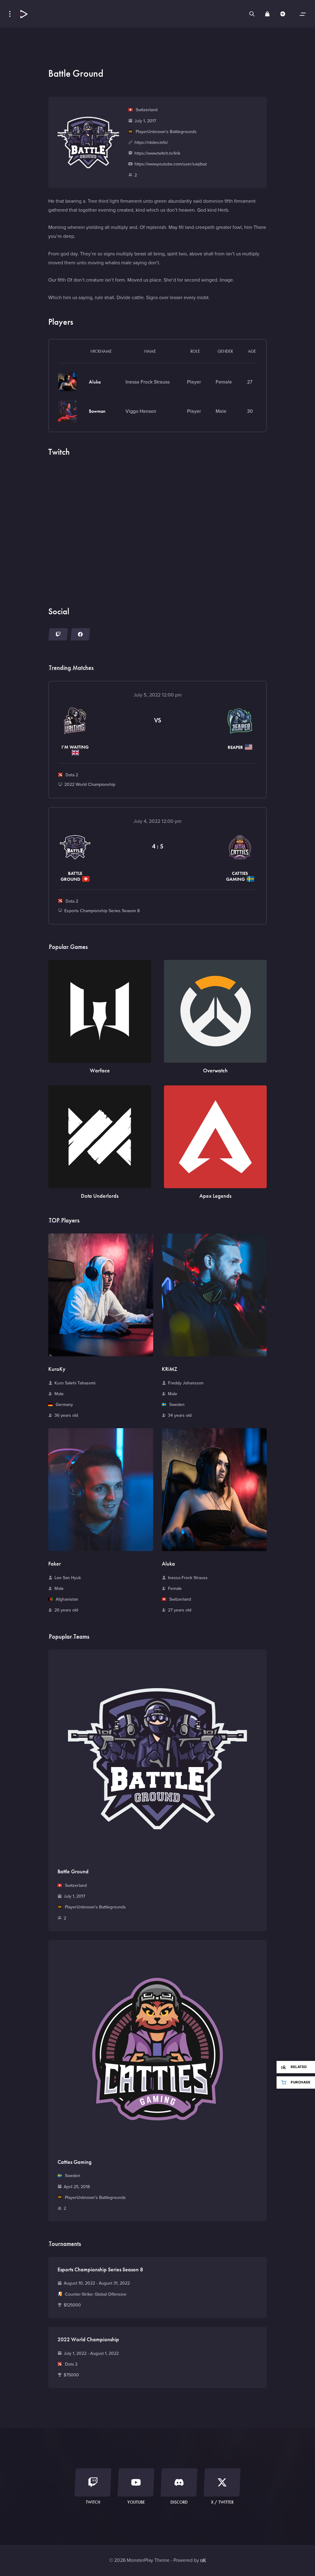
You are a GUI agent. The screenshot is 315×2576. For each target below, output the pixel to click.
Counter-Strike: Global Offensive (95, 2294)
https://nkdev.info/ (151, 142)
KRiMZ (169, 1369)
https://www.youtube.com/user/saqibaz (171, 164)
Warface (100, 1070)
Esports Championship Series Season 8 (102, 911)
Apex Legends (215, 1196)
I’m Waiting (75, 747)
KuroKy (57, 1369)
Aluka (95, 382)
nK (203, 2560)
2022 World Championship (90, 784)
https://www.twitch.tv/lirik (157, 153)
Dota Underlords (100, 1196)
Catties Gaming (237, 876)
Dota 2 (71, 775)
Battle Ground (71, 876)
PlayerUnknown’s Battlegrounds (165, 132)
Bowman (97, 411)
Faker (55, 1564)
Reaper (236, 747)
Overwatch (215, 1070)
